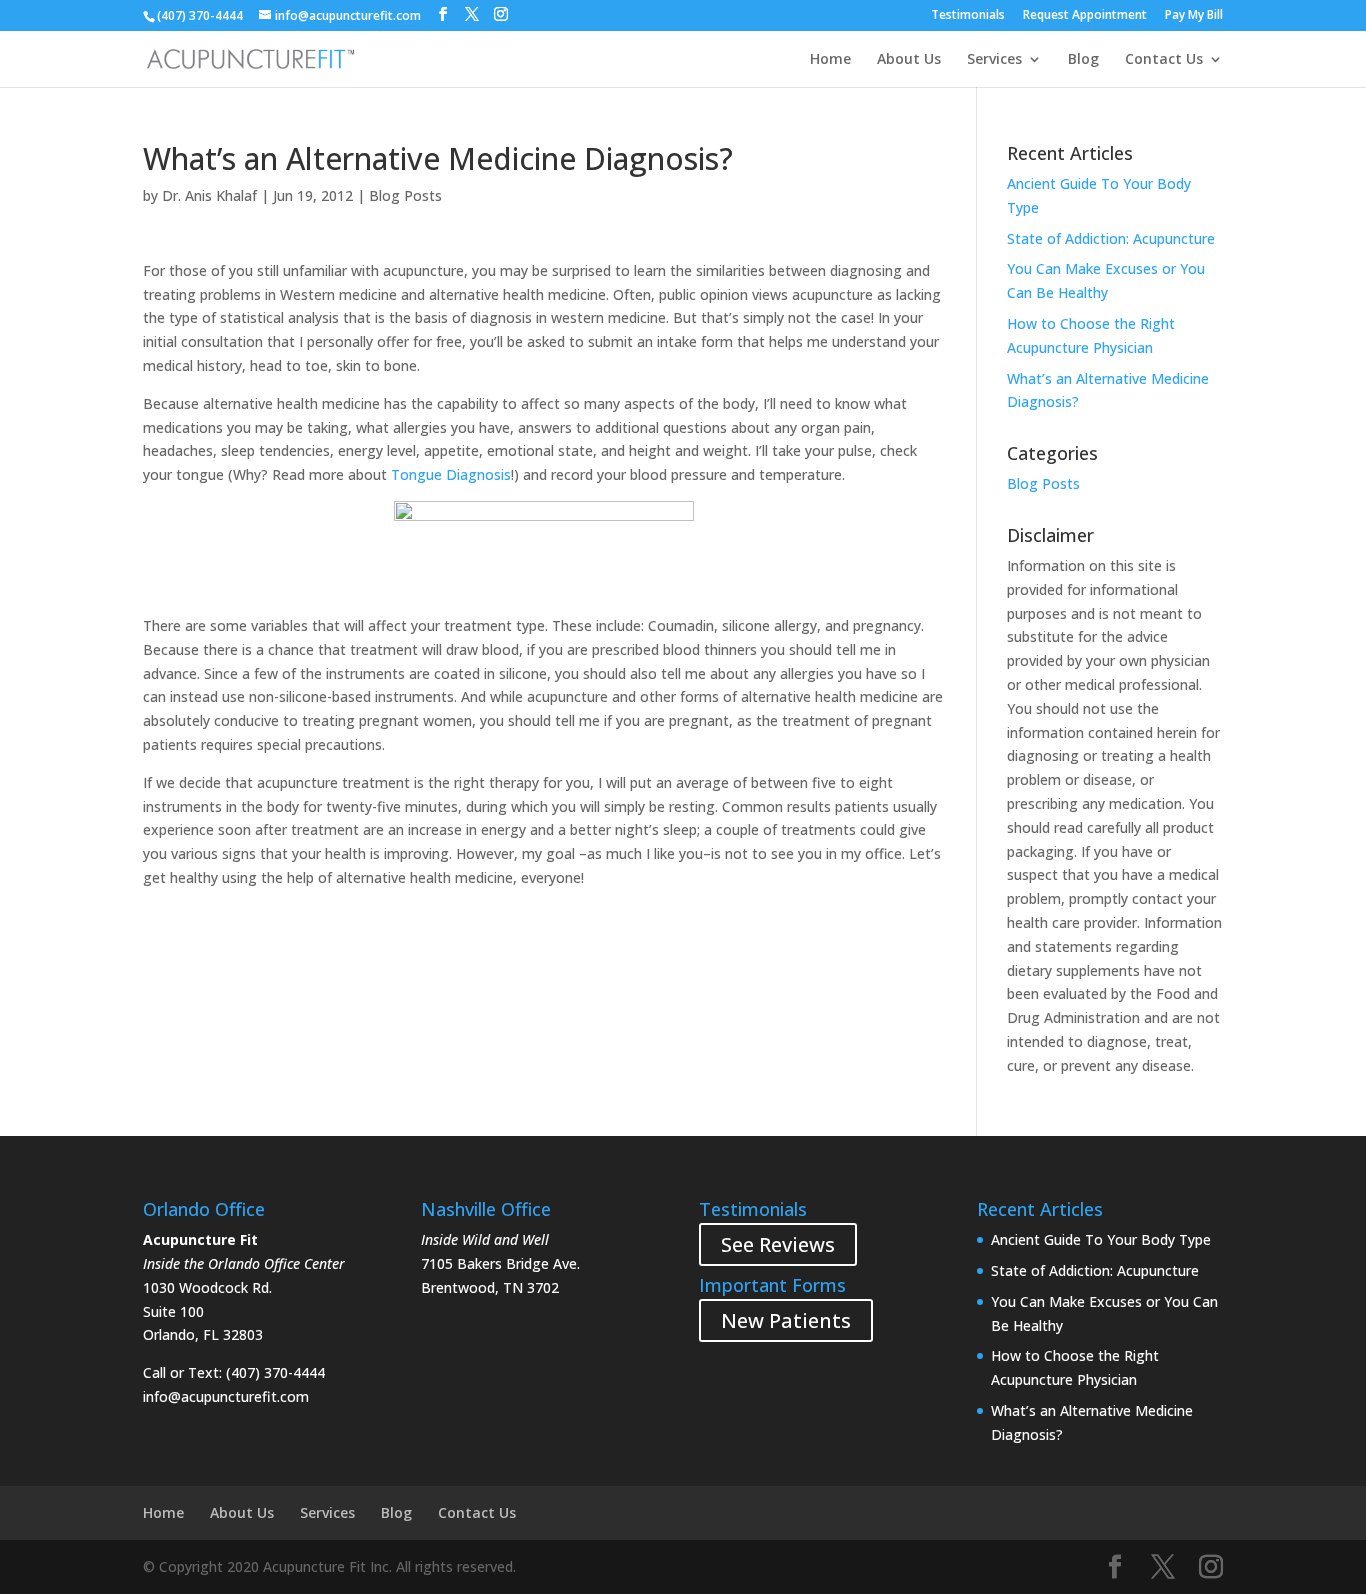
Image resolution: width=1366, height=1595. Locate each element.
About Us (909, 60)
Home (830, 60)
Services (994, 60)
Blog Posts (405, 195)
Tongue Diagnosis (451, 474)
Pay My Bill (1194, 16)
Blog (1083, 60)
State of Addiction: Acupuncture (1111, 238)
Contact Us (1164, 60)
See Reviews (778, 1244)
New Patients (786, 1320)
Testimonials (968, 16)
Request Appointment (1085, 16)
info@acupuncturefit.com (226, 1396)
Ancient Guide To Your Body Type (1101, 1239)
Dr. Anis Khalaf (209, 195)
